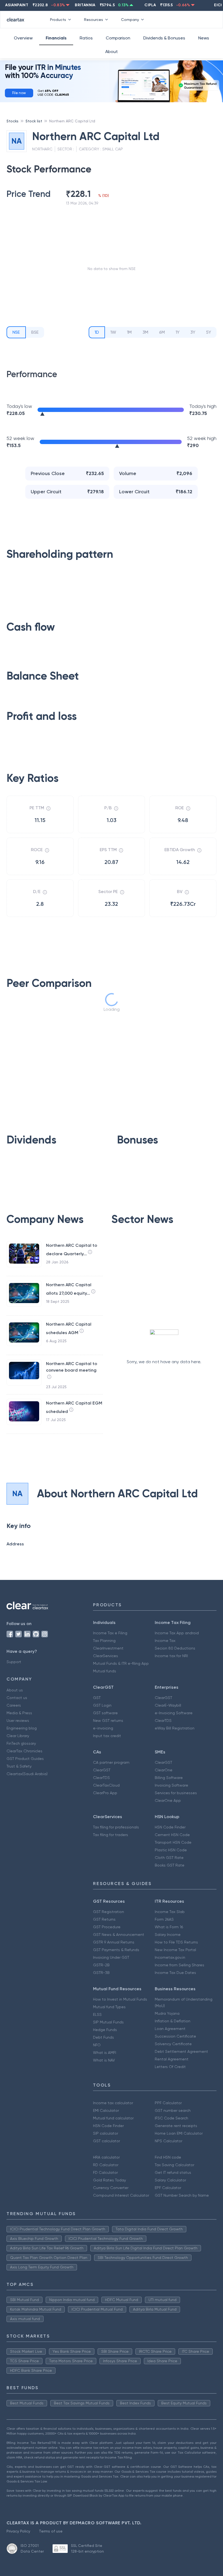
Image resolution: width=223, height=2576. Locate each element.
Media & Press (19, 1713)
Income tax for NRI (171, 1656)
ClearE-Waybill (168, 1705)
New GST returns (108, 1721)
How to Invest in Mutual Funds (120, 1999)
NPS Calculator (168, 2141)
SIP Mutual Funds (108, 2022)
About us (15, 1690)
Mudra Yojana (167, 2013)
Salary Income (168, 1935)
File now (19, 93)
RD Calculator (106, 2165)
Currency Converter (111, 2188)
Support (14, 1662)
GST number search (173, 2110)
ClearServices (106, 1656)
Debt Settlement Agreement (181, 2051)
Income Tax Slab (170, 1912)
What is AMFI (105, 2053)
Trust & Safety (19, 1766)
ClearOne (164, 1770)
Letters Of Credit (170, 2067)
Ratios (86, 38)
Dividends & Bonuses (164, 38)
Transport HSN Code (173, 1842)
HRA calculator (106, 2157)
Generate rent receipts (176, 2126)
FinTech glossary (21, 1743)
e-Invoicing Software (174, 1713)
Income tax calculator (113, 2103)
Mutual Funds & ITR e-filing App (121, 1663)
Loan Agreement (170, 2029)
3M (145, 332)
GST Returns (104, 1919)
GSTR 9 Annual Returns (114, 1942)
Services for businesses (176, 1793)
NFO (97, 2045)
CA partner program (111, 1762)
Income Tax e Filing (110, 1633)
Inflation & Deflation (173, 2021)
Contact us (17, 1698)
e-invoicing (103, 1728)
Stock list (34, 121)
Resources (94, 20)
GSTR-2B (101, 1965)
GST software (105, 1713)
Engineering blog (22, 1728)
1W (113, 332)
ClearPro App (105, 1793)
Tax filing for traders (111, 1835)
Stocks (13, 121)
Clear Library (18, 1736)
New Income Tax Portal (175, 1950)
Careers (14, 1705)
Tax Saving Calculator (174, 2165)
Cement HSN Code (172, 1835)
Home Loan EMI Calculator (179, 2133)
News (204, 38)
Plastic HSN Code (171, 1850)
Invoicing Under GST (111, 1957)
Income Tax (165, 1641)
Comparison (118, 38)
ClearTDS (163, 1721)
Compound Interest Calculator (121, 2195)
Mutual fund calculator (113, 2118)
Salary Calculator (170, 2180)
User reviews (18, 1721)
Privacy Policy (18, 2531)
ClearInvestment (108, 1648)
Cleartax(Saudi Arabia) (27, 1774)
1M (129, 332)
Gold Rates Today (109, 2180)
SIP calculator (106, 2133)
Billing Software (169, 1778)
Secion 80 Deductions (175, 1648)
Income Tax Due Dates (175, 1973)
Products (58, 20)
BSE (35, 332)
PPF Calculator (168, 2103)
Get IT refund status (173, 2172)
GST (97, 1698)
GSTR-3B (101, 1973)
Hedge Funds (105, 2030)
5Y (209, 332)
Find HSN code (168, 2157)
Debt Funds (103, 2037)
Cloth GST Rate (169, 1858)
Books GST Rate (170, 1865)
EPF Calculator (168, 2188)
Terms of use (51, 2531)
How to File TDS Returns (176, 1942)
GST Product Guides (25, 1759)
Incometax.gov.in (170, 1957)
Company (130, 20)
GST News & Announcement (119, 1935)
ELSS (97, 2014)
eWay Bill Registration (175, 1728)
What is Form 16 (169, 1927)
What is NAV (104, 2060)
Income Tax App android (177, 1633)
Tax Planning (104, 1641)
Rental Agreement (172, 2059)
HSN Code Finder (170, 1827)
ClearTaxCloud (106, 1785)
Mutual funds (105, 1671)
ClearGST (163, 1698)
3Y (193, 332)
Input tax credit (107, 1736)
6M (162, 332)
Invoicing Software (171, 1785)
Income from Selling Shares (179, 1965)
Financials (56, 38)
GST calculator (106, 2141)
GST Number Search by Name (182, 2195)
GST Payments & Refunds (116, 1950)
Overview (23, 38)
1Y (178, 332)
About (112, 52)
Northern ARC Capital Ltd (72, 121)
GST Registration (109, 1912)
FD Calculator (105, 2172)
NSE (16, 332)
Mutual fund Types (109, 2007)
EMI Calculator (106, 2110)
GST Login (102, 1705)
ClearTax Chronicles (24, 1751)
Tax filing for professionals (116, 1827)
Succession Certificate (175, 2036)
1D (97, 332)
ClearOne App (168, 1800)
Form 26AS (164, 1919)
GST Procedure (107, 1927)
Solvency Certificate (173, 2044)
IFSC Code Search (171, 2118)
